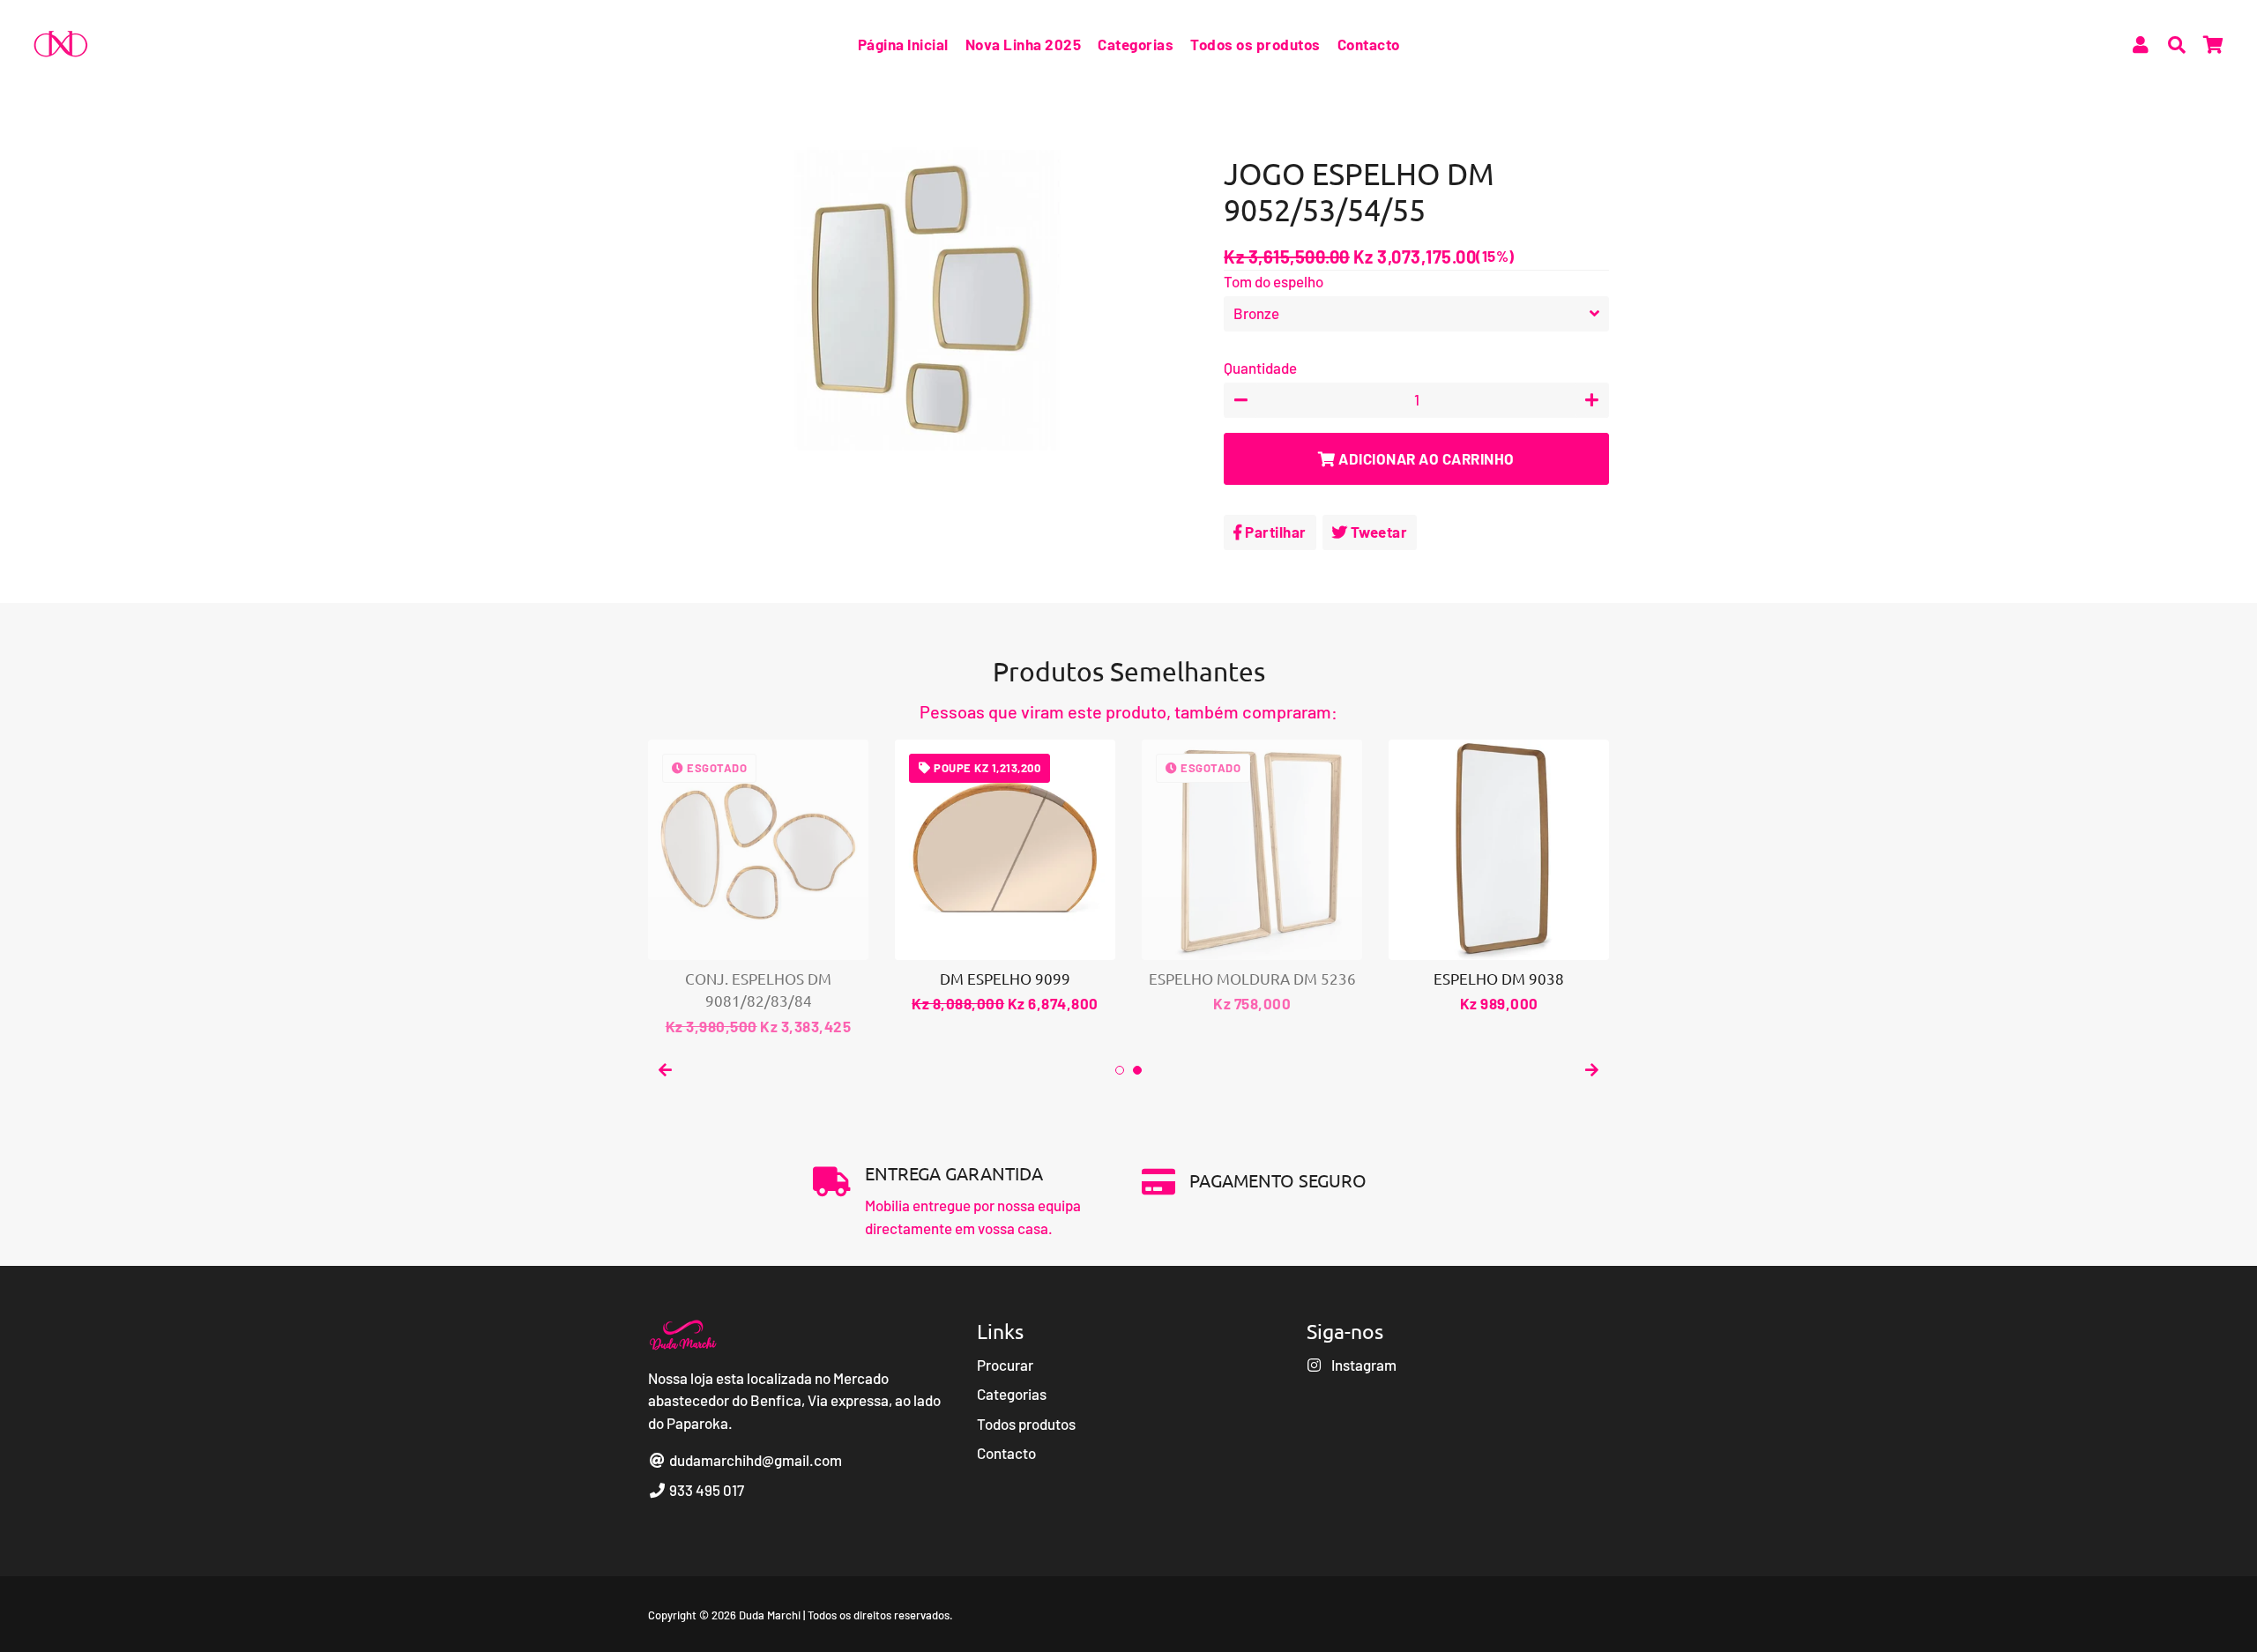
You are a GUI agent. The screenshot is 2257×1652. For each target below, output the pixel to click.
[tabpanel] (1005, 878)
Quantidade (1260, 368)
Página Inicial (903, 44)
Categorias (1136, 44)
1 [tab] (1120, 1070)
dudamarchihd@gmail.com (754, 1460)
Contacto (1369, 44)
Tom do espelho (1274, 281)
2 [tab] (1137, 1070)
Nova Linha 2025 (1024, 44)
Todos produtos (1026, 1424)
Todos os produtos (1255, 44)
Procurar (1005, 1365)
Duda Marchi (770, 1615)
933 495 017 (705, 1490)
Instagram (1363, 1365)
